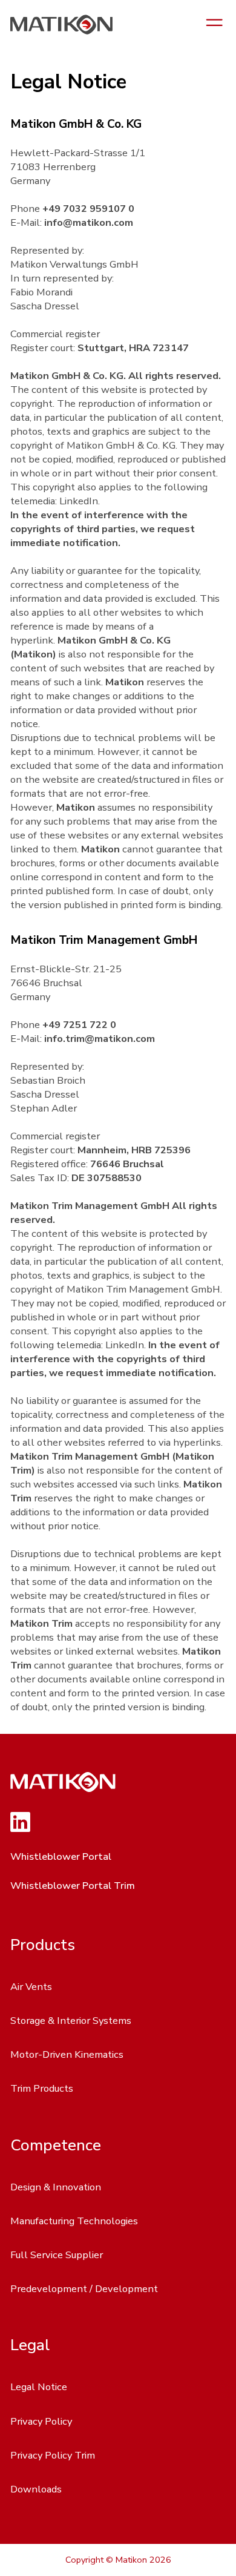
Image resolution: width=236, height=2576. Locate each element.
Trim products (42, 2088)
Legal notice (39, 2387)
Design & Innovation (56, 2187)
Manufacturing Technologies (74, 2221)
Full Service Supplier (57, 2255)
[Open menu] (215, 24)
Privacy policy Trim (53, 2455)
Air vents (31, 1987)
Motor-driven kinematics (67, 2054)
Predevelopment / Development (84, 2289)
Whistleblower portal (61, 1856)
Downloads (36, 2489)
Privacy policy (41, 2421)
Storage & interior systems (71, 2021)
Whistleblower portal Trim (73, 1886)
